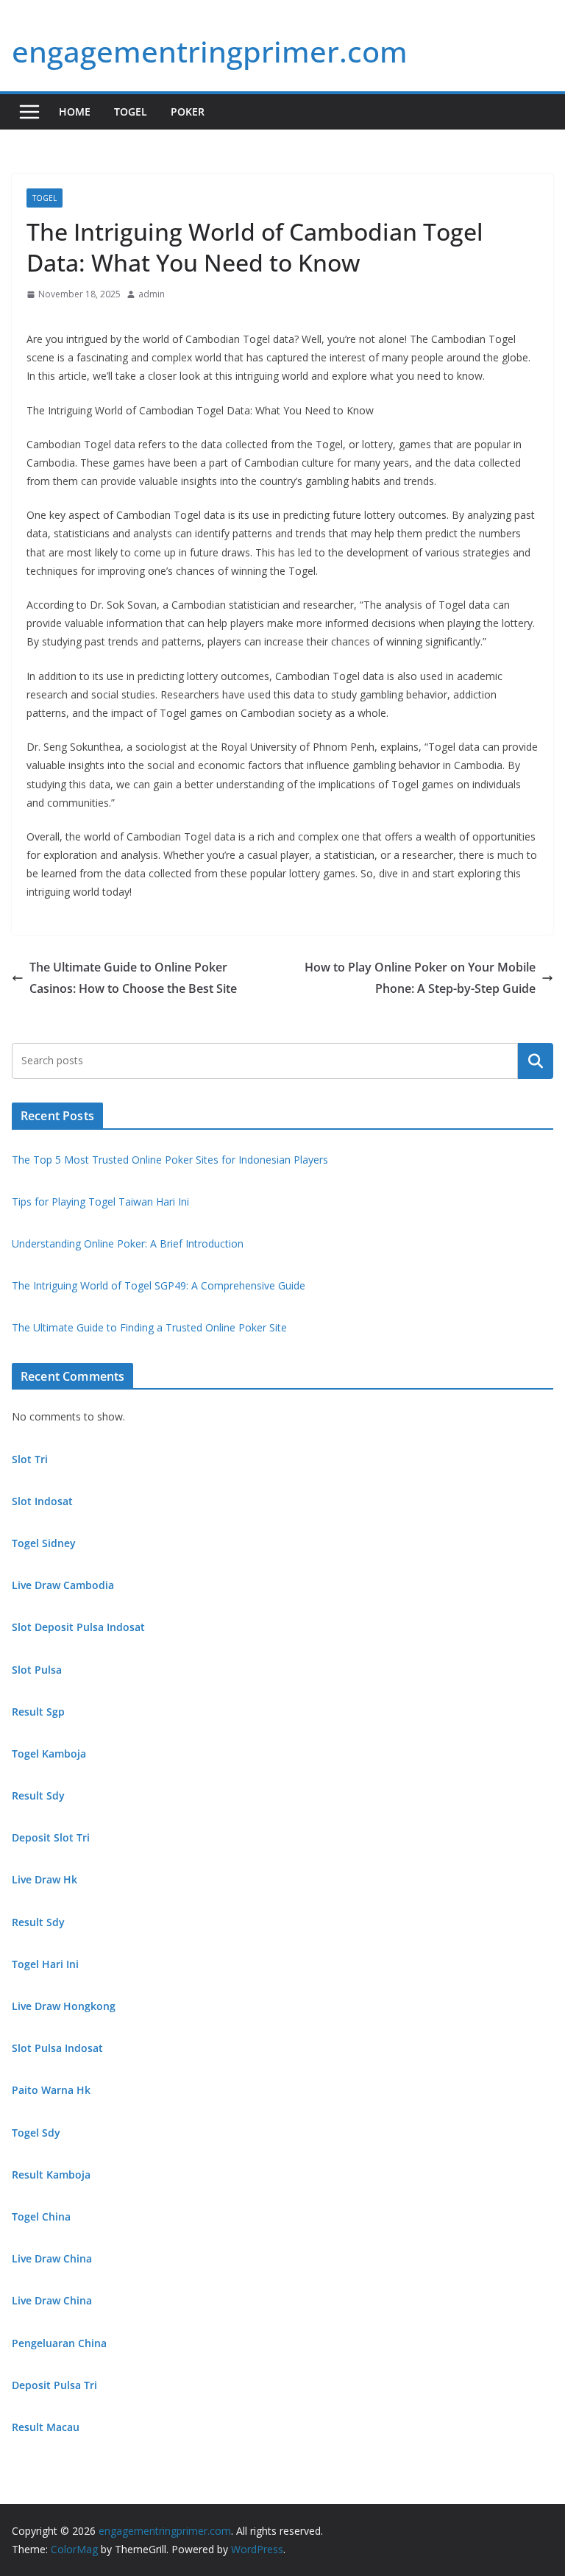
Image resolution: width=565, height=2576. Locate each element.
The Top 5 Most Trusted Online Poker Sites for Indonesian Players (170, 1160)
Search (536, 1061)
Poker (188, 112)
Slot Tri (30, 1459)
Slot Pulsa (37, 1670)
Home (75, 112)
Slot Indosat (42, 1501)
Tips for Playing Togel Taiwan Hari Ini (100, 1202)
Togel (131, 112)
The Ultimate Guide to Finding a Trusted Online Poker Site (149, 1327)
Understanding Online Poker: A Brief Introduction (128, 1243)
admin (152, 294)
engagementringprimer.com (210, 51)
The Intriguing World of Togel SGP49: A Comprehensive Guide (159, 1285)
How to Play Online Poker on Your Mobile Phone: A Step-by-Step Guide (420, 978)
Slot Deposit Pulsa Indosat (78, 1627)
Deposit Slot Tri (51, 1837)
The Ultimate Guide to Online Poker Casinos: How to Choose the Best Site (133, 978)
